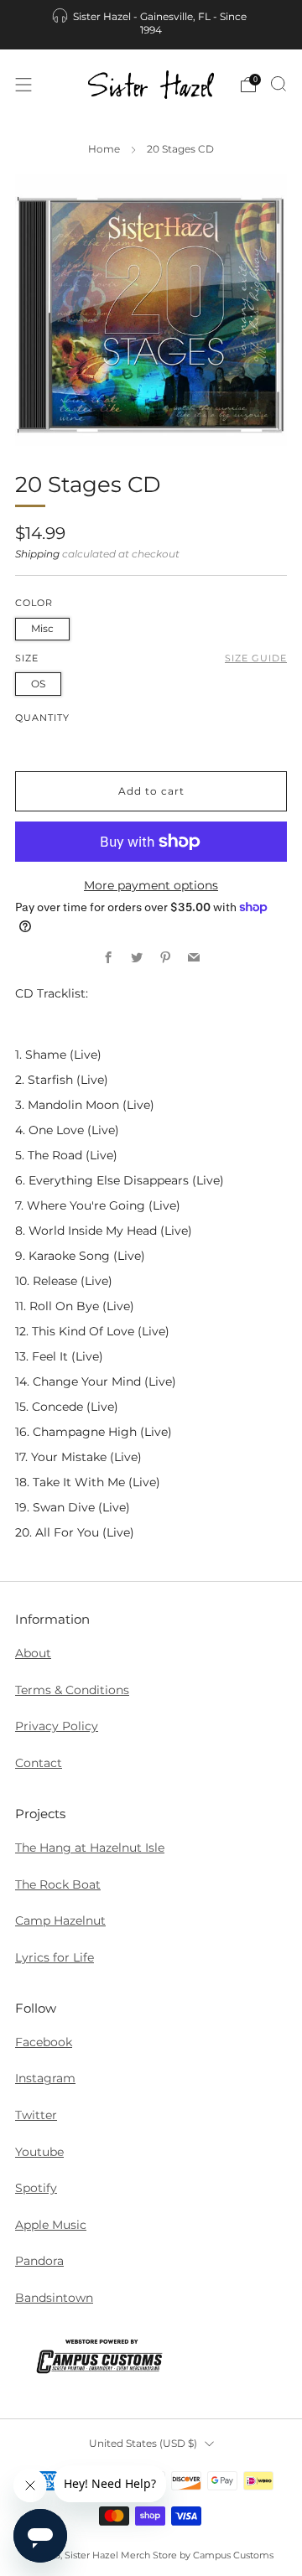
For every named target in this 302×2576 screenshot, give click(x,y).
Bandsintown (54, 2298)
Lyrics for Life (55, 1957)
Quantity (42, 718)
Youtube (39, 2152)
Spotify (36, 2188)
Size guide (256, 658)
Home (104, 149)
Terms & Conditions (72, 1690)
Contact (39, 1763)
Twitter (36, 2115)
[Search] (279, 84)
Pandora (39, 2261)
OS (38, 684)
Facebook (44, 2042)
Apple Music (51, 2225)
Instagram (45, 2078)
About (33, 1653)
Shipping (37, 554)
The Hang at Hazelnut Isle (90, 1848)
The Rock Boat (58, 1884)
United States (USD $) (143, 2443)
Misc (42, 628)
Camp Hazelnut (60, 1920)
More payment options (151, 885)
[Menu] (23, 85)
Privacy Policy (57, 1726)
